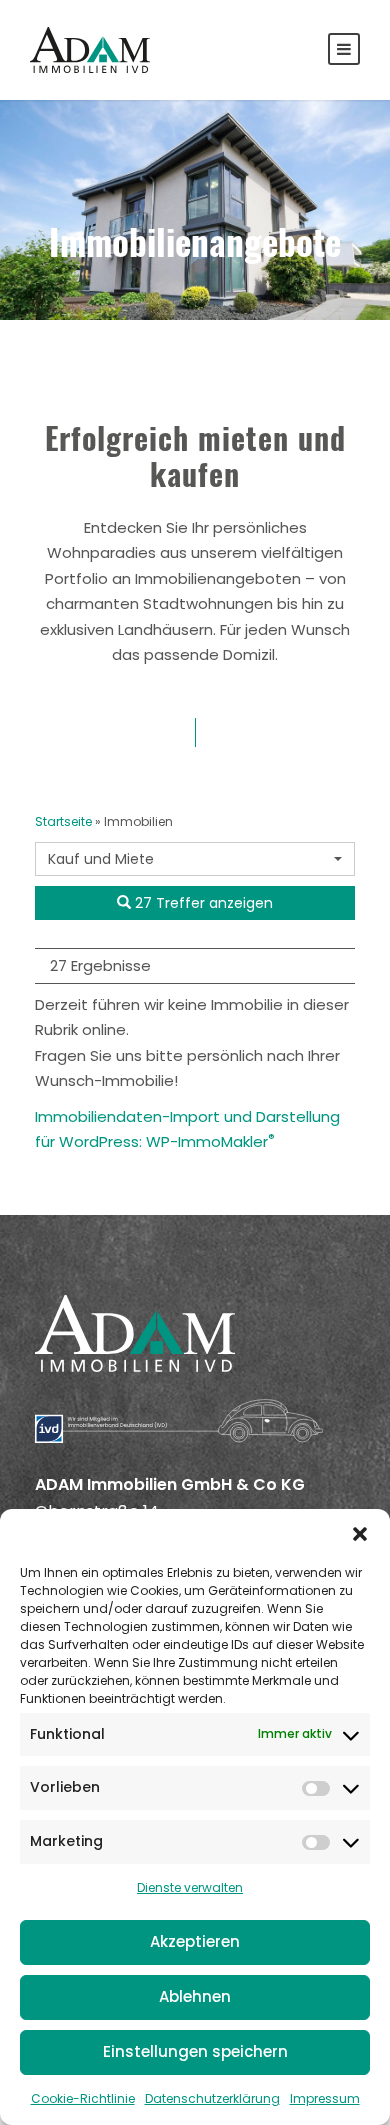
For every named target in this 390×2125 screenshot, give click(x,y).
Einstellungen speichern (195, 2051)
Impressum (325, 2098)
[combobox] (195, 859)
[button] (360, 1534)
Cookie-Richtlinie (83, 2098)
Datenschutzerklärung (212, 2098)
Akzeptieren (195, 1941)
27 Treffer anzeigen (202, 903)
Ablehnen (195, 1996)
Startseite (63, 821)
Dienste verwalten (190, 1887)
